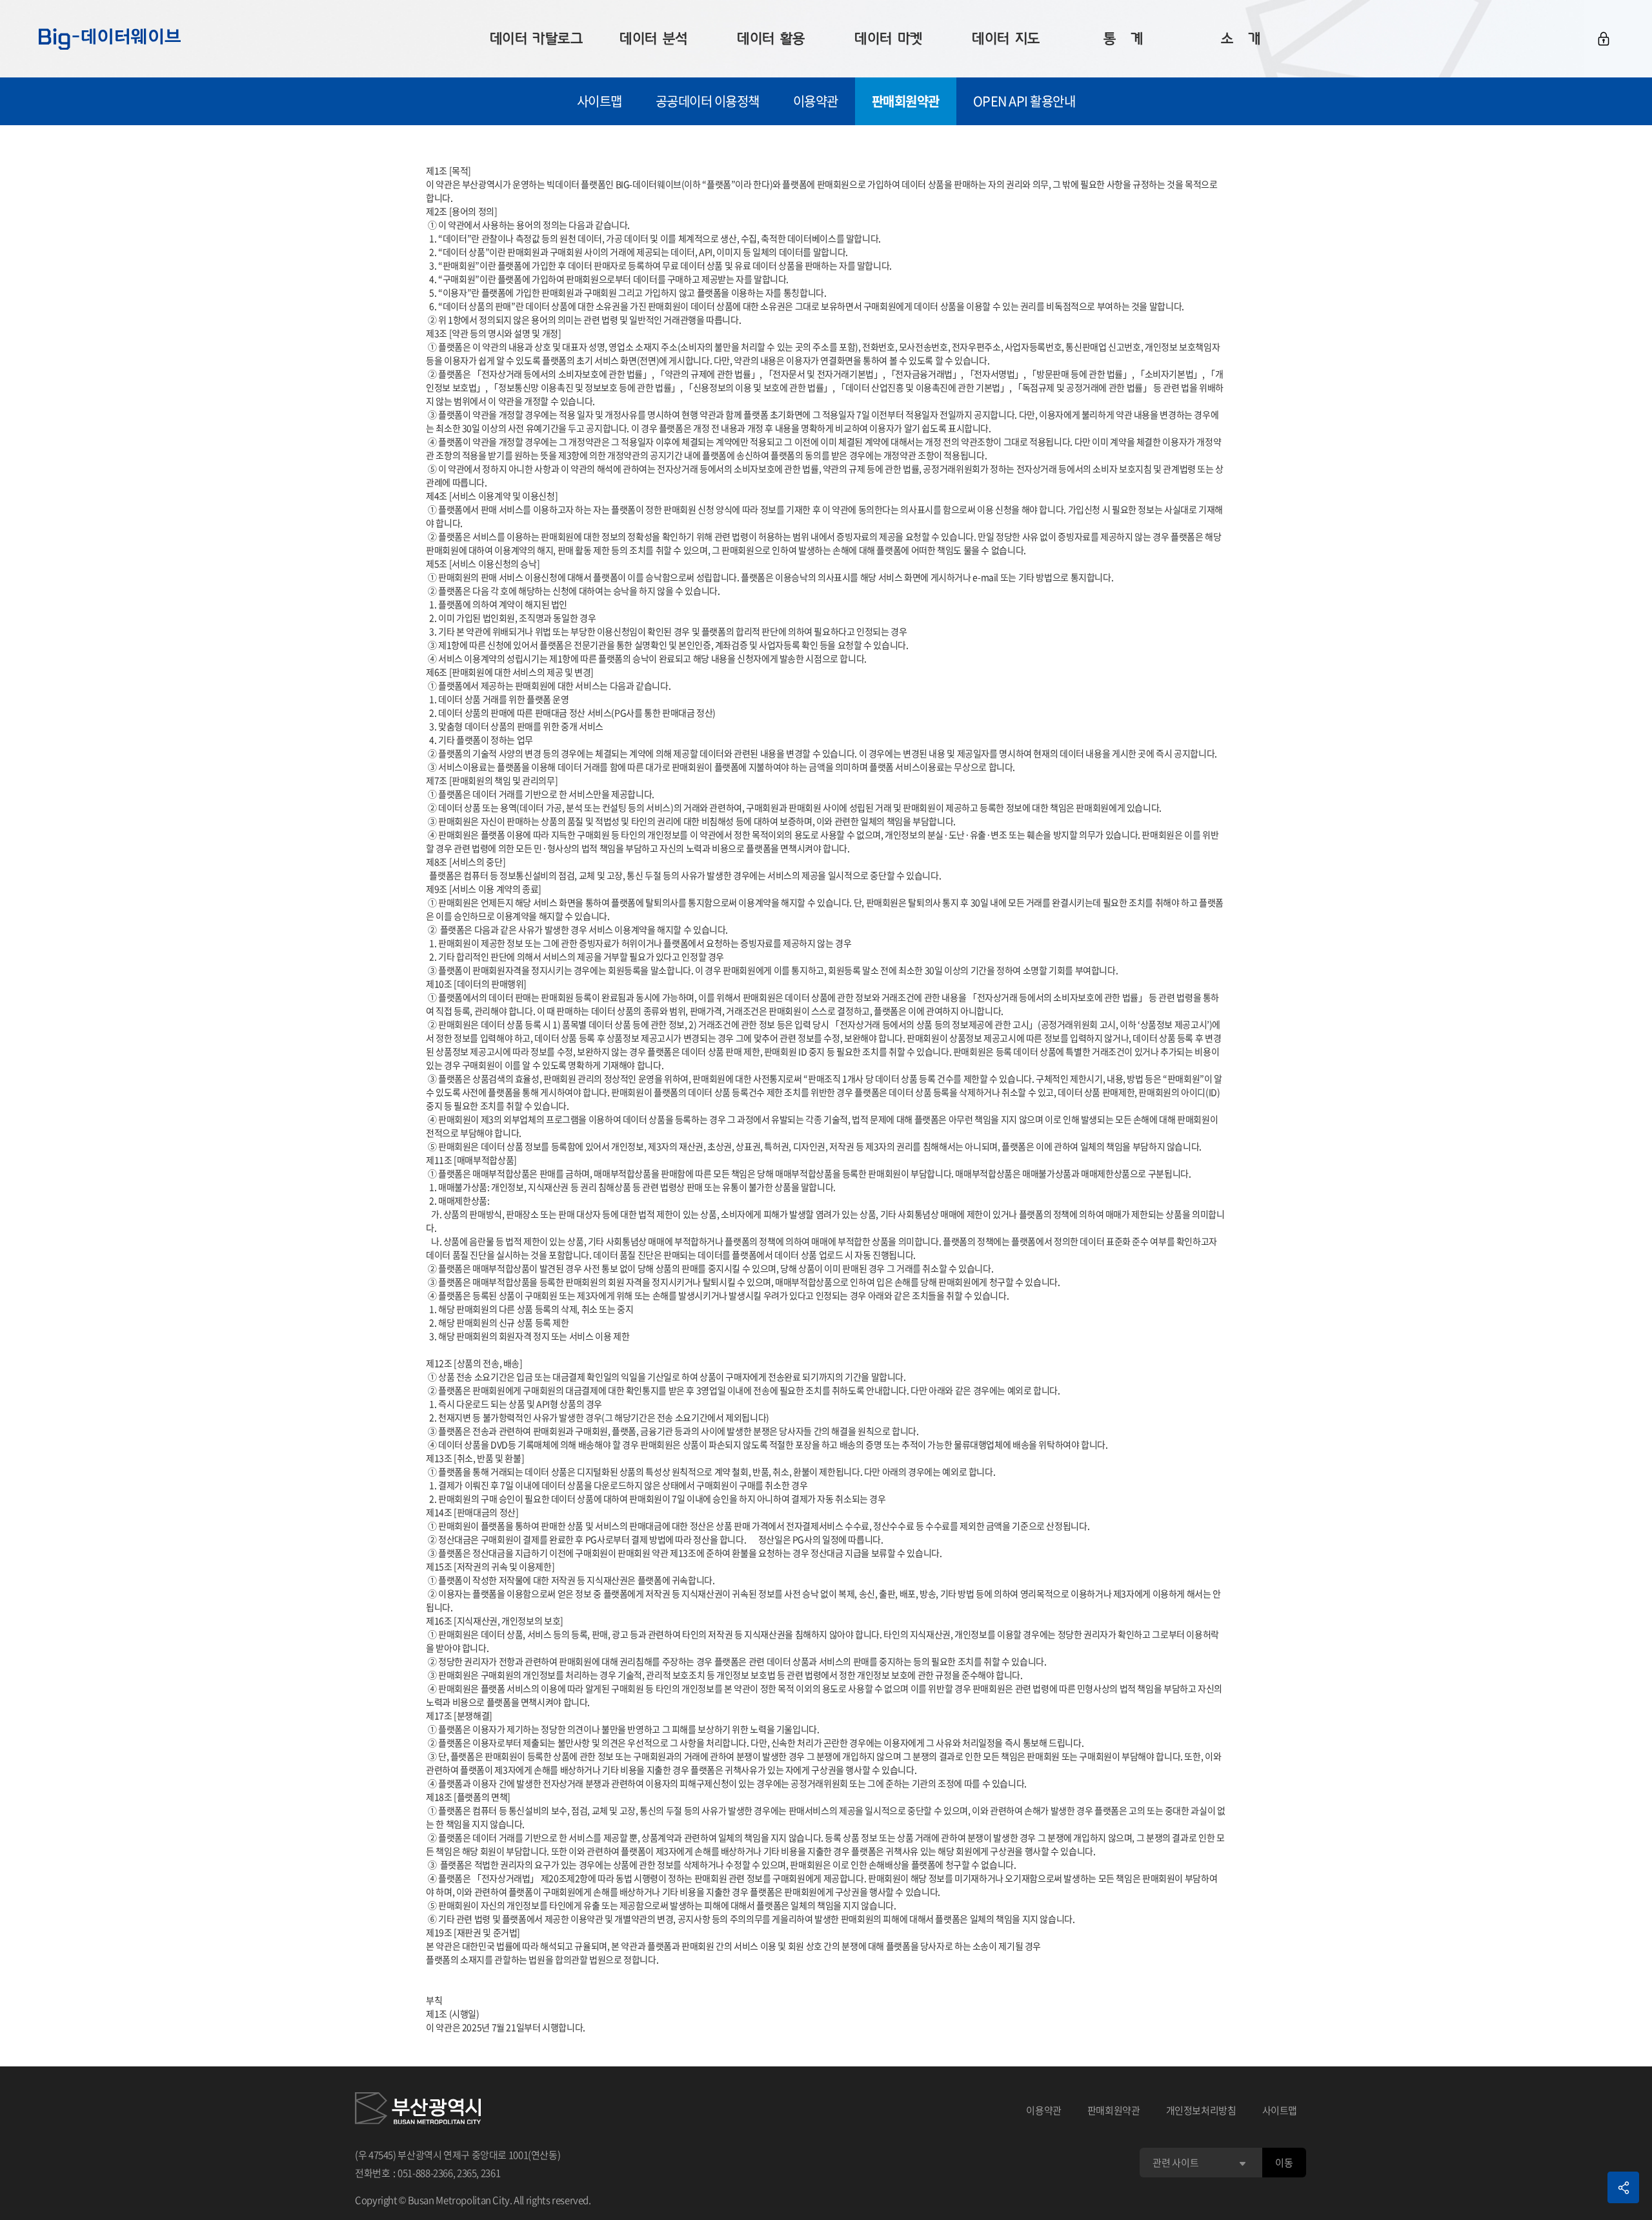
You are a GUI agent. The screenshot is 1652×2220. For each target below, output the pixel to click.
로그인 (1604, 39)
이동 (1284, 2163)
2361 (491, 2173)
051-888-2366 (425, 2173)
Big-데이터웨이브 (110, 39)
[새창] (418, 2110)
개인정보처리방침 (1201, 2110)
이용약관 (816, 101)
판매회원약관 (906, 101)
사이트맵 (599, 101)
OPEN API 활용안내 (1024, 101)
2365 (467, 2173)
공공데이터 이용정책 (708, 101)
